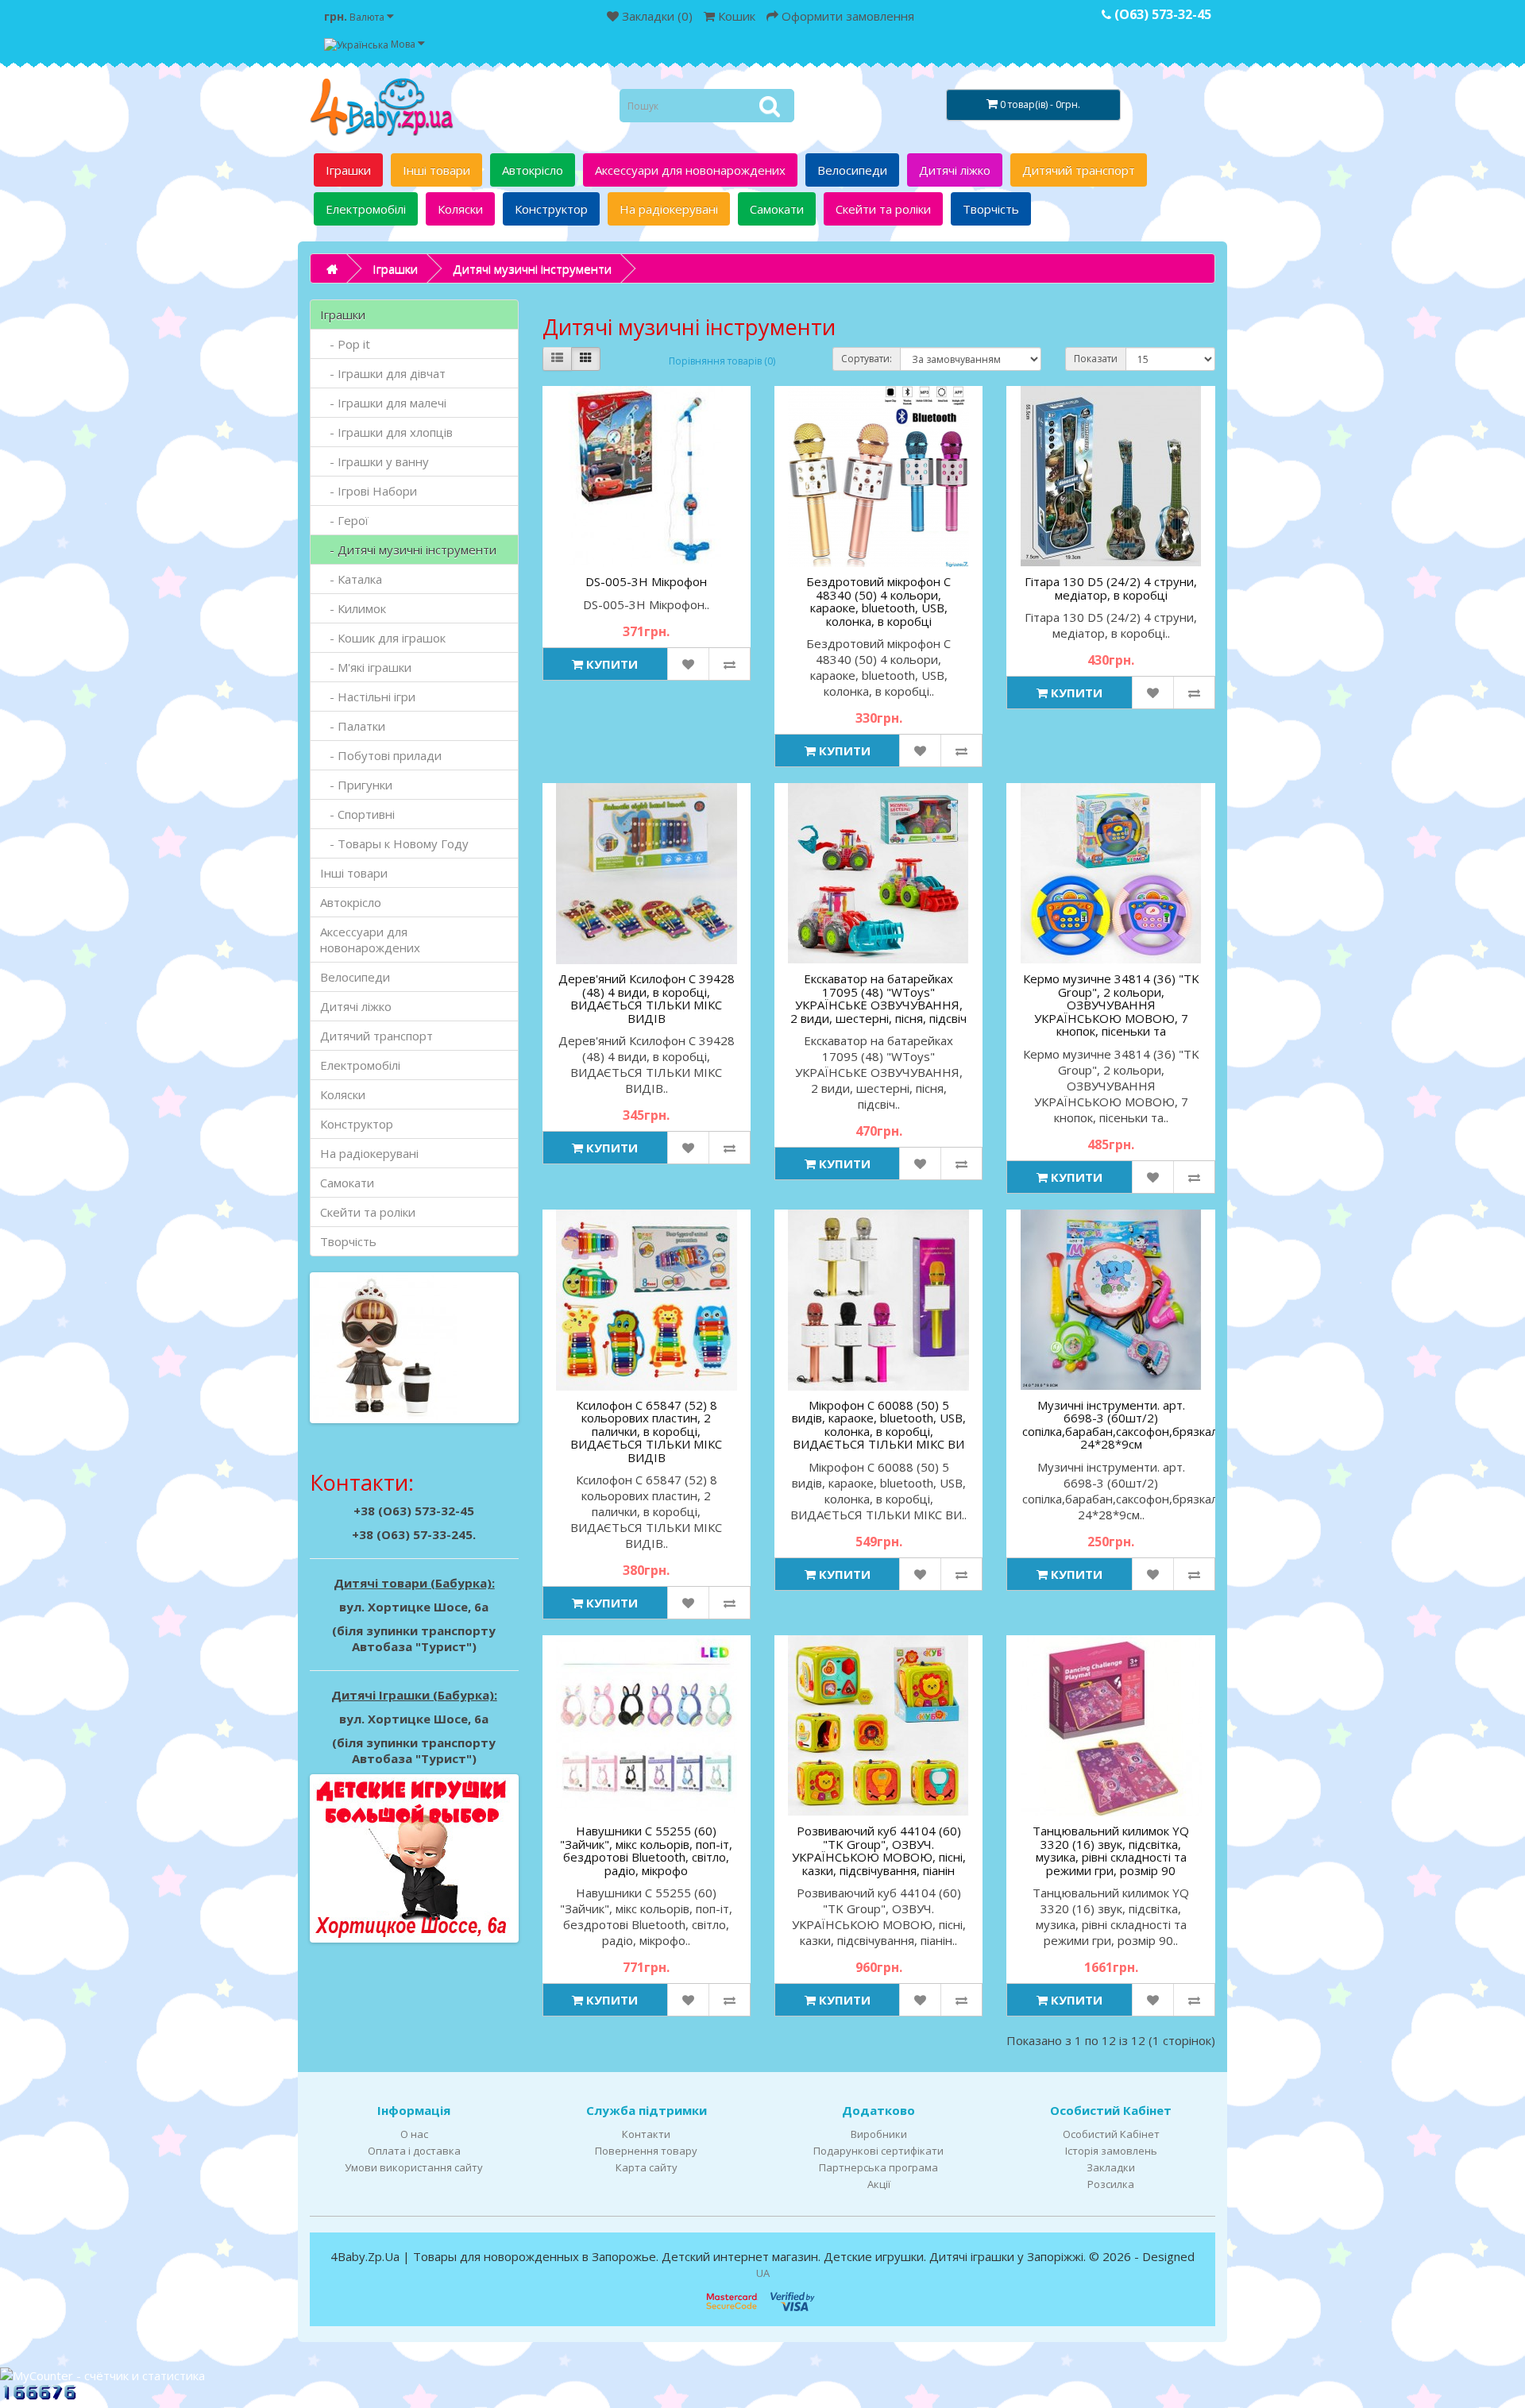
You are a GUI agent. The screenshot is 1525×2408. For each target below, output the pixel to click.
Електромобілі (366, 209)
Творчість (991, 209)
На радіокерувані (669, 209)
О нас (414, 2134)
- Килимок (353, 608)
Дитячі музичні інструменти (532, 268)
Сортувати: (867, 359)
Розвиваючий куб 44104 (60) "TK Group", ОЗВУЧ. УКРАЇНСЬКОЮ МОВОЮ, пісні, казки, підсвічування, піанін (879, 1850)
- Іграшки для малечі (383, 403)
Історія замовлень (1111, 2151)
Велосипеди (852, 170)
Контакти (646, 2134)
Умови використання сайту (414, 2167)
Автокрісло (533, 170)
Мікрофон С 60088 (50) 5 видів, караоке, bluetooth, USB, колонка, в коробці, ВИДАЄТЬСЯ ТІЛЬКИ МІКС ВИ (879, 1425)
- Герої (344, 520)
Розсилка (1111, 2184)
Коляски (460, 209)
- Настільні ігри (368, 697)
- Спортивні (357, 814)
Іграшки (348, 170)
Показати (1096, 359)
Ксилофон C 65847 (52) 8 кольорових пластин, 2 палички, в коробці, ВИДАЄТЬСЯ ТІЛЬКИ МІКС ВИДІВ (646, 1431)
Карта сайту (647, 2167)
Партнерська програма (878, 2167)
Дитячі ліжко (955, 170)
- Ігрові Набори (369, 491)
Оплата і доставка (414, 2151)
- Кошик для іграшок (383, 638)
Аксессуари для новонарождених (690, 170)
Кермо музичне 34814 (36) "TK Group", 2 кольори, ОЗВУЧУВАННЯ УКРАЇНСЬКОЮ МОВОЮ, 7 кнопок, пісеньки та (1111, 1005)
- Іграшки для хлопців (386, 432)
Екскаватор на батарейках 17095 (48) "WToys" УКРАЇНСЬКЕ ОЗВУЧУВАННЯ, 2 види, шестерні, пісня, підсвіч (878, 998)
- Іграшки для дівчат (383, 373)
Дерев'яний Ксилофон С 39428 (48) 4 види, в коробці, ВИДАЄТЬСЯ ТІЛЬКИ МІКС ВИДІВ (647, 998)
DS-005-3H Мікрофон (646, 581)
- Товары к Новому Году (394, 843)
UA (763, 2273)
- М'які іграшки (366, 667)
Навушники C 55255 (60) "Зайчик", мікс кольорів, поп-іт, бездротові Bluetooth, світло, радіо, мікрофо (646, 1850)
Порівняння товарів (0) (722, 361)
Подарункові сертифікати (878, 2151)
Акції (879, 2184)
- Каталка (351, 579)
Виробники (879, 2134)
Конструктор (551, 209)
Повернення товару (646, 2151)
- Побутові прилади (381, 755)
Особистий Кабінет (1111, 2134)
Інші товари (436, 170)
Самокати (777, 209)
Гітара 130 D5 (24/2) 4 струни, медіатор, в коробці (1111, 588)
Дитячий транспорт (1079, 170)
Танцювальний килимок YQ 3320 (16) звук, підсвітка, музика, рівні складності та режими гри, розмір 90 (1111, 1850)
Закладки (1111, 2167)
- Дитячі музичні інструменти (408, 550)
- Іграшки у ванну (374, 461)
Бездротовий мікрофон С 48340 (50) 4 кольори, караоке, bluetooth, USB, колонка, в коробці (878, 601)
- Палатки (353, 726)
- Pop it (345, 344)
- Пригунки (356, 785)
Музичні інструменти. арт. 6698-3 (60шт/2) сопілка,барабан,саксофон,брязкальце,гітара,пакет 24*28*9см (1167, 1425)
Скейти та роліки (883, 209)
